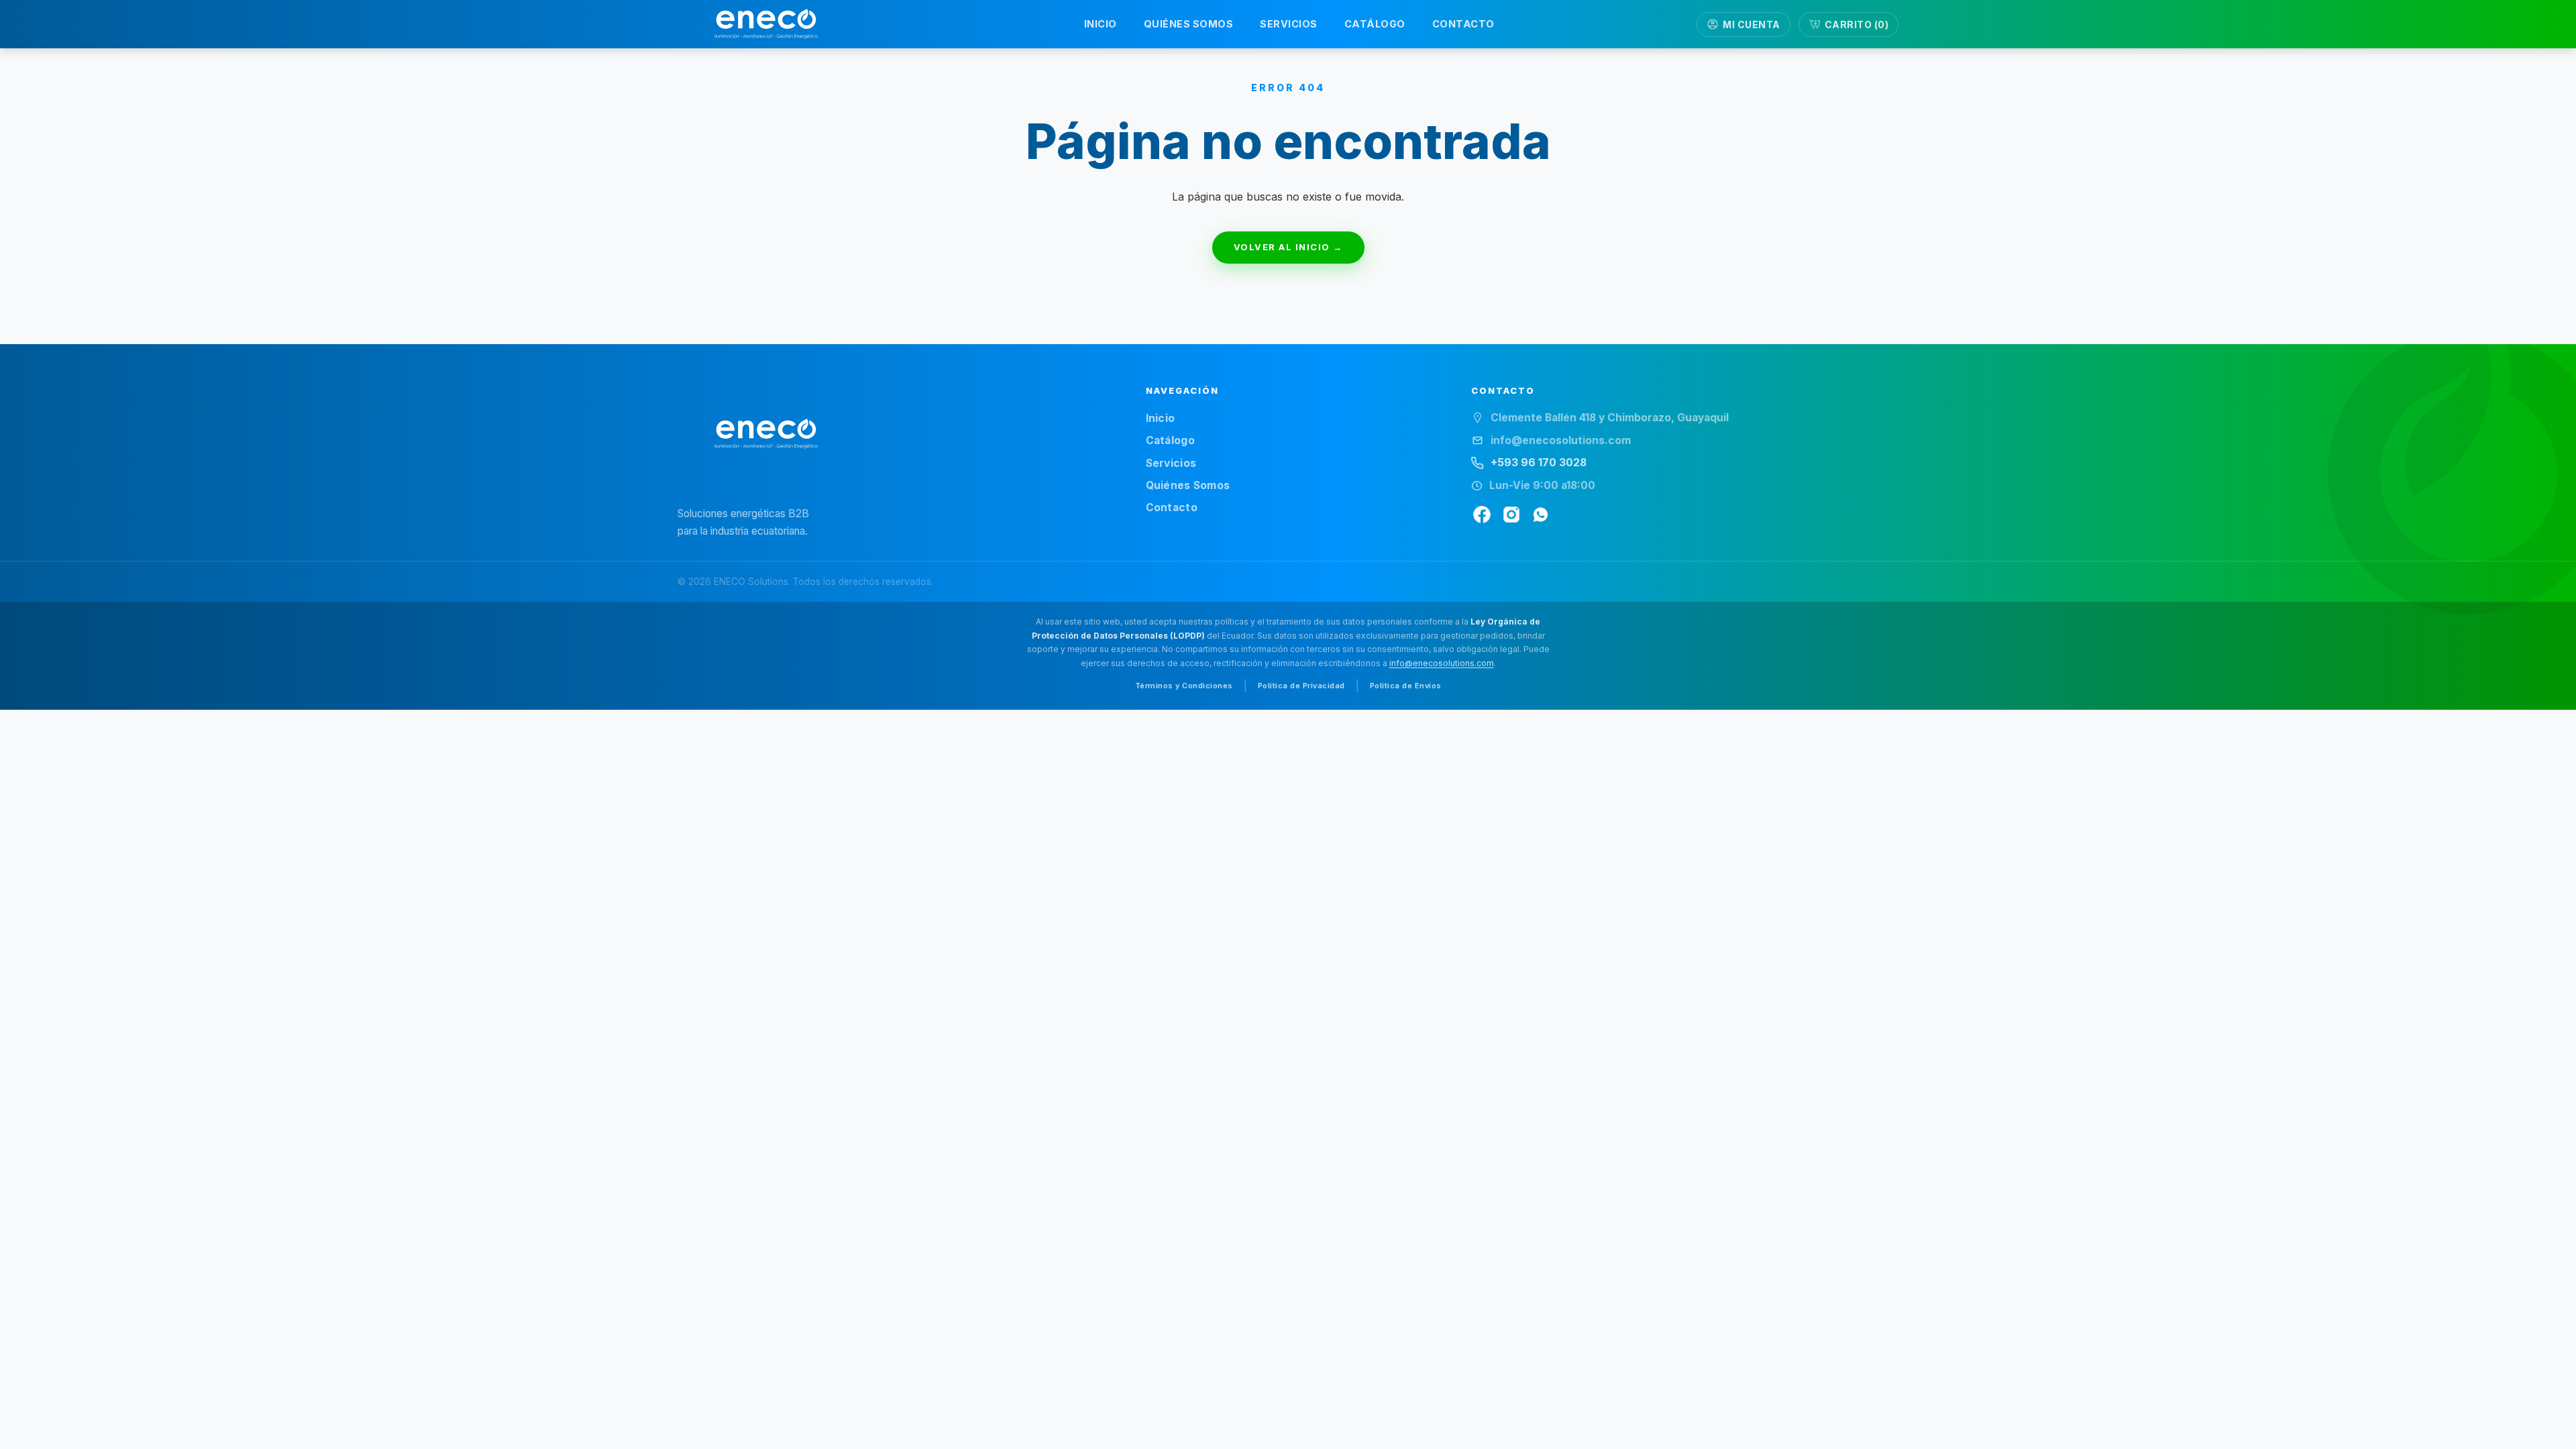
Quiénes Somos (1188, 485)
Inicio (1161, 418)
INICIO (1101, 24)
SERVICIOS (1289, 24)
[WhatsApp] (1541, 515)
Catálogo (1170, 440)
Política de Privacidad (1301, 686)
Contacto (1172, 507)
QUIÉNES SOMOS (1189, 24)
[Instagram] (1511, 515)
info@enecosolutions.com (1442, 663)
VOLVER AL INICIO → (1288, 247)
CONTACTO (1463, 24)
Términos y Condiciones (1184, 686)
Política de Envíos (1406, 686)
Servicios (1171, 463)
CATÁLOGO (1375, 24)
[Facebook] (1482, 515)
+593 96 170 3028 (1539, 463)
